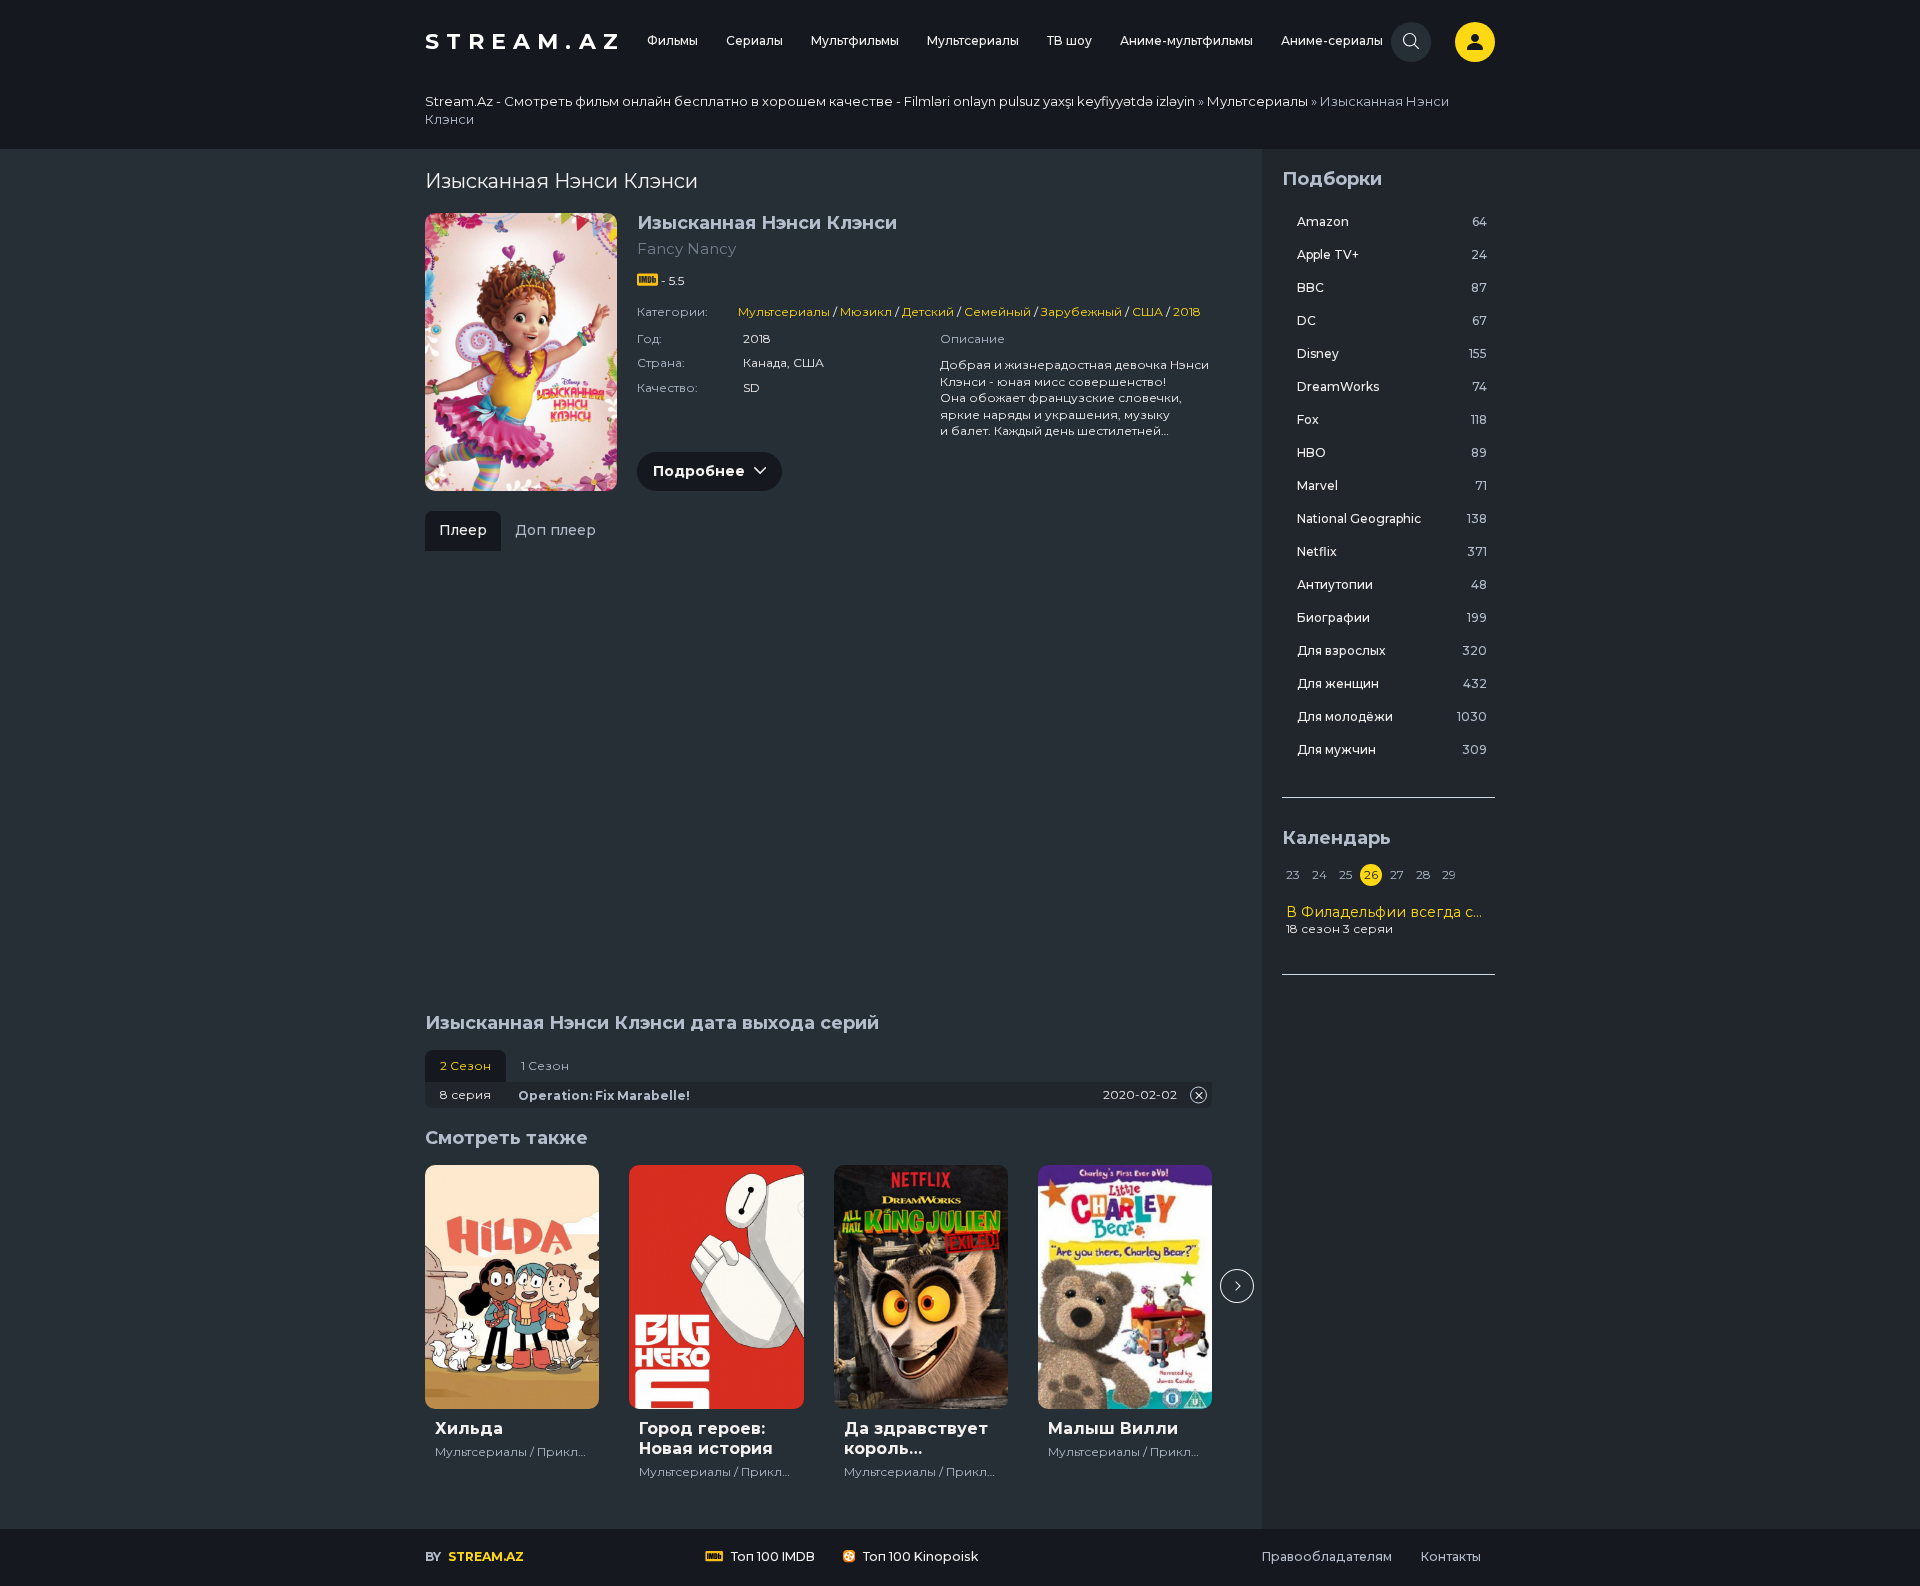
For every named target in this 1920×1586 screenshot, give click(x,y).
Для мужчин (1392, 749)
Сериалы (754, 40)
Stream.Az (525, 41)
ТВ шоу (1069, 40)
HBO (1392, 452)
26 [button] (1371, 874)
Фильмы (672, 40)
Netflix (1392, 551)
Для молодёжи (1392, 716)
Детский (928, 311)
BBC (1392, 287)
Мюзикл (866, 311)
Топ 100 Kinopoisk (919, 1556)
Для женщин (1392, 683)
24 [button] (1319, 874)
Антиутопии (1392, 584)
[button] (1237, 1286)
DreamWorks (1392, 386)
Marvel (1392, 485)
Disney (1392, 353)
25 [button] (1345, 874)
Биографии (1392, 617)
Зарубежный (1081, 311)
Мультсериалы (973, 40)
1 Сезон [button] (545, 1065)
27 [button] (1397, 874)
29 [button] (1449, 874)
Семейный (997, 311)
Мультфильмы (855, 40)
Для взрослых (1392, 650)
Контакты (1450, 1556)
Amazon (1392, 221)
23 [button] (1293, 874)
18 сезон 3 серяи (1388, 920)
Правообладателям (1326, 1556)
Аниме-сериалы (1332, 40)
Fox (1392, 419)
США (1147, 311)
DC (1392, 320)
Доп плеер (555, 530)
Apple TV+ (1392, 254)
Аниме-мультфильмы (1186, 40)
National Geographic (1392, 518)
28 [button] (1423, 874)
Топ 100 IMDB (771, 1556)
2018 (1187, 311)
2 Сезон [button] (465, 1065)
